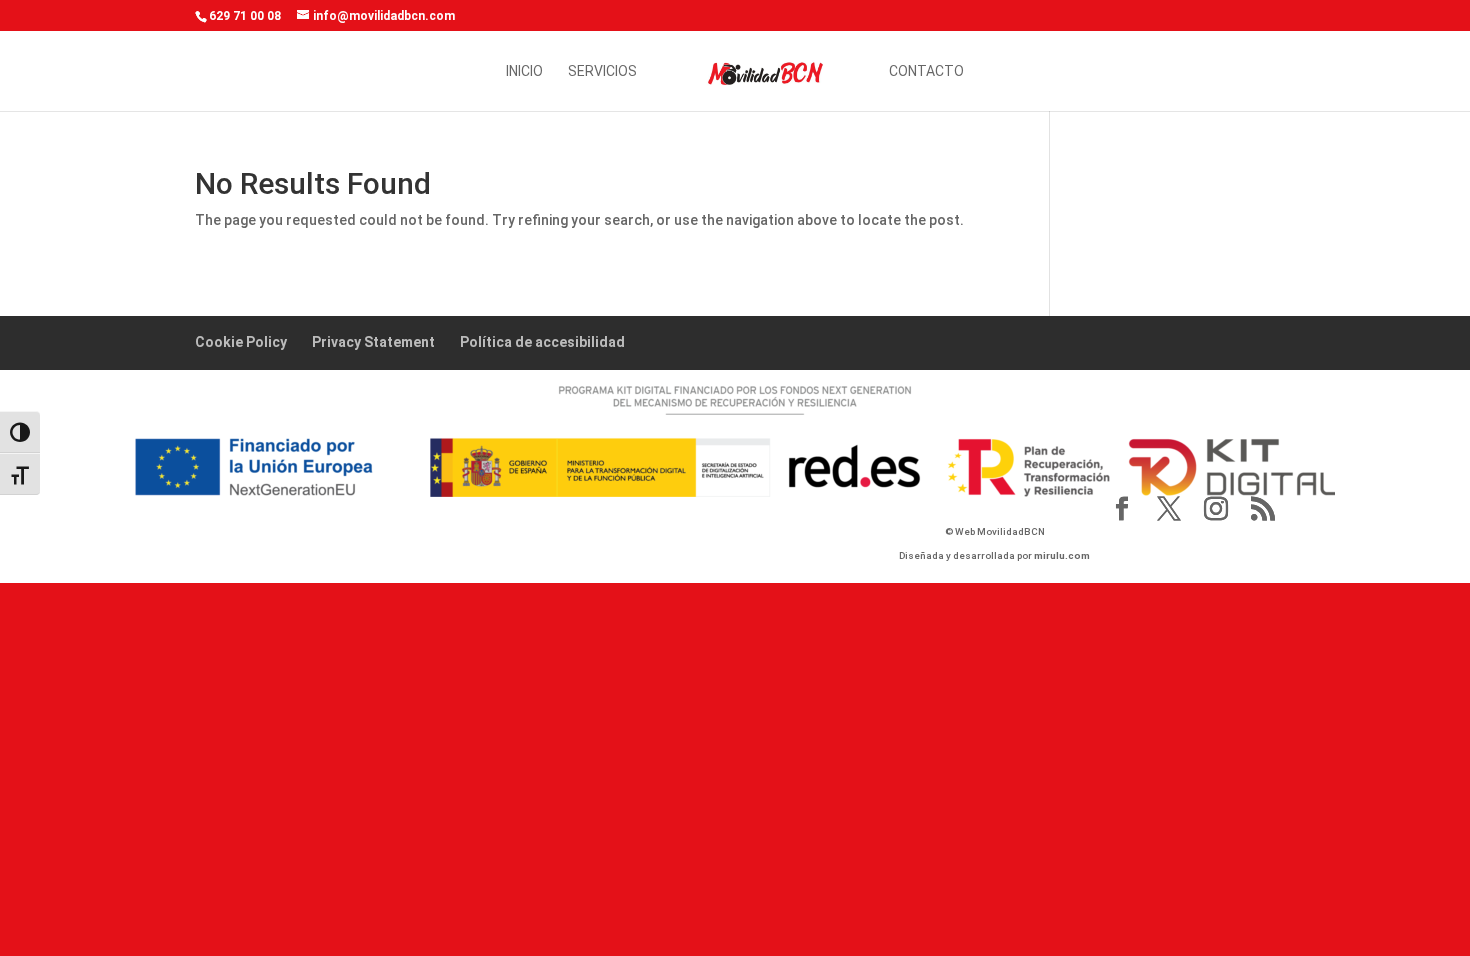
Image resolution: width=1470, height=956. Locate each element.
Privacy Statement (373, 342)
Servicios (602, 71)
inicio (524, 71)
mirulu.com (1062, 555)
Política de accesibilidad (542, 342)
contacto (926, 71)
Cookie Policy (241, 342)
